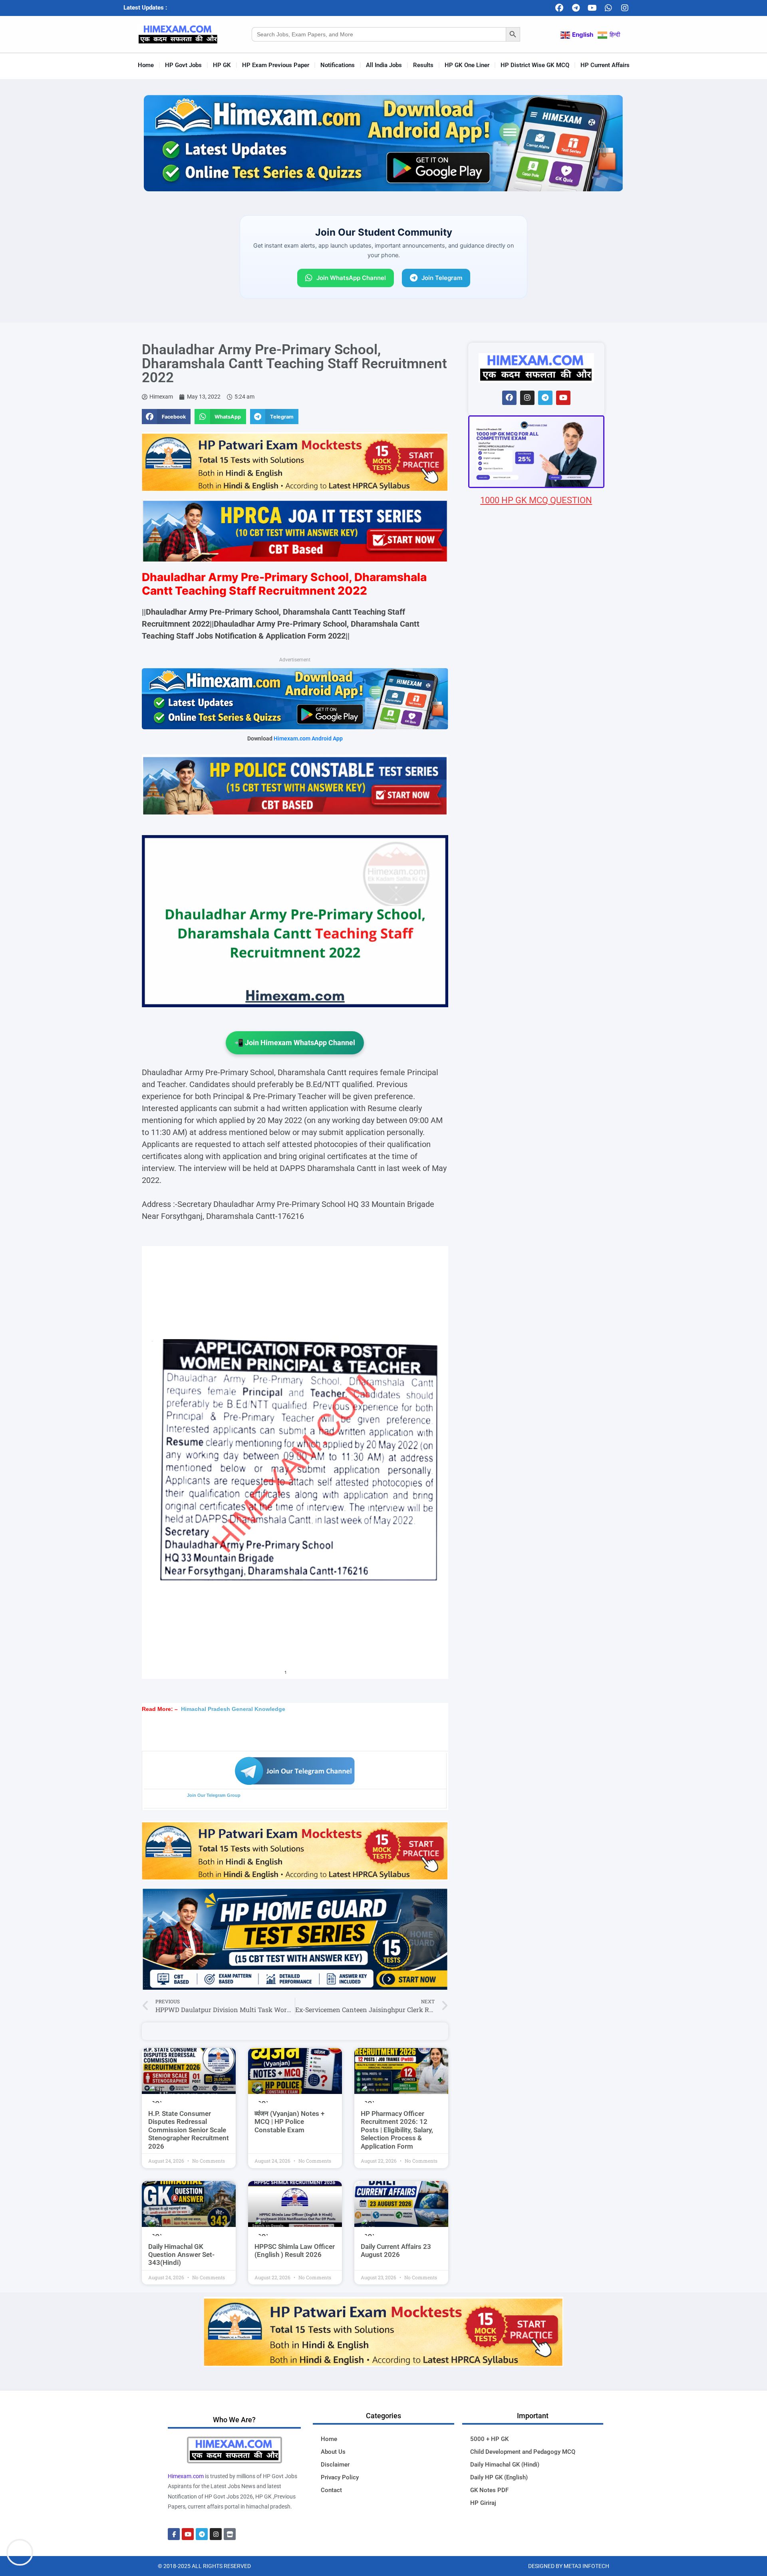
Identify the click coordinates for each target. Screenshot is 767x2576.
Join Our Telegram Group (214, 1795)
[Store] (230, 2534)
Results (423, 65)
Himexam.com (186, 2476)
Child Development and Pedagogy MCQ (523, 2452)
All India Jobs (384, 65)
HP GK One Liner (467, 65)
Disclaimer (335, 2465)
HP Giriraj (483, 2503)
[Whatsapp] (608, 8)
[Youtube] (592, 8)
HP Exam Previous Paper (276, 65)
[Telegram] (576, 8)
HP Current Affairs (605, 65)
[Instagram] (625, 8)
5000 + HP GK (489, 2439)
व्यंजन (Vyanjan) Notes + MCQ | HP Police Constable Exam (289, 2122)
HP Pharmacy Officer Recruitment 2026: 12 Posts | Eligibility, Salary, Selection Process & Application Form (397, 2130)
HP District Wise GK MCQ (535, 65)
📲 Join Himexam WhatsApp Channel (295, 1043)
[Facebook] (559, 8)
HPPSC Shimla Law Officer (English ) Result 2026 (295, 2251)
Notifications (338, 65)
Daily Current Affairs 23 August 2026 (396, 2251)
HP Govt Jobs (183, 65)
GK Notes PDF (489, 2490)
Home (146, 65)
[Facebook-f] (174, 2534)
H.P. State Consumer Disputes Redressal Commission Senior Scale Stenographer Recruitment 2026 (189, 2130)
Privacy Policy (340, 2477)
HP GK (222, 65)
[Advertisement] (536, 978)
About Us (333, 2452)
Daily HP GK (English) (499, 2477)
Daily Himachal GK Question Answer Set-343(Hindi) (181, 2255)
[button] (166, 417)
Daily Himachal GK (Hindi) (505, 2465)
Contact (331, 2490)
